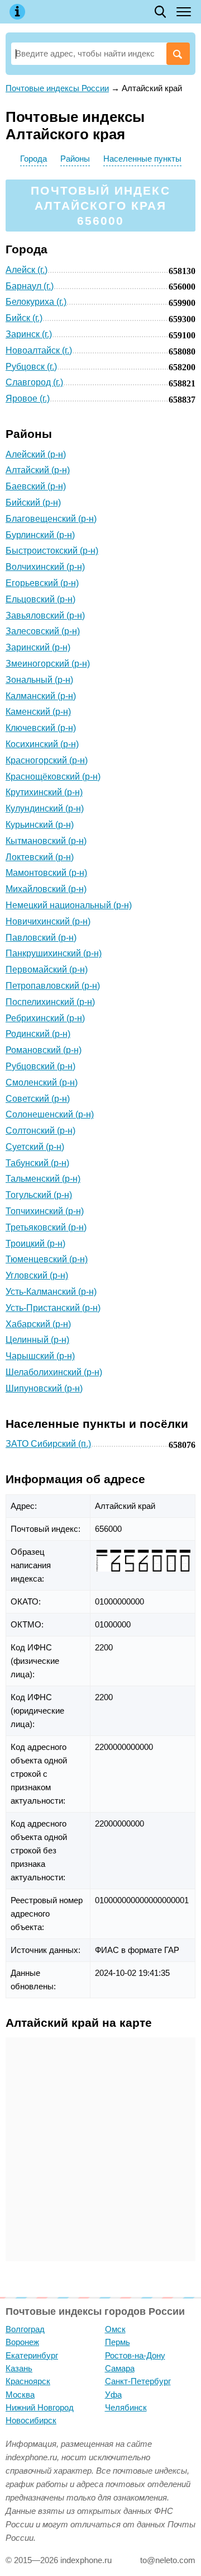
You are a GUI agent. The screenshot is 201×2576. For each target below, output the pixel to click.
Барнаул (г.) (30, 286)
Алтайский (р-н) (38, 470)
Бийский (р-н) (33, 503)
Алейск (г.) (27, 270)
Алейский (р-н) (36, 454)
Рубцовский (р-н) (40, 1066)
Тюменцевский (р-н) (47, 1259)
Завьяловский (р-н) (45, 615)
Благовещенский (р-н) (51, 519)
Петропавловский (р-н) (53, 986)
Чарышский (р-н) (40, 1356)
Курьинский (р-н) (40, 825)
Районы (75, 159)
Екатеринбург (32, 2355)
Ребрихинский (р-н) (45, 1018)
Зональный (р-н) (39, 680)
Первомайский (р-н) (47, 969)
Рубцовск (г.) (31, 367)
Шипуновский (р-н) (44, 1388)
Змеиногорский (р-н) (48, 664)
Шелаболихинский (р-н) (54, 1372)
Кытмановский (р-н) (46, 841)
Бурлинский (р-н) (40, 535)
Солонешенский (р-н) (50, 1114)
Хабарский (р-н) (38, 1324)
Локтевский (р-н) (40, 857)
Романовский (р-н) (44, 1050)
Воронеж (22, 2342)
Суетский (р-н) (35, 1147)
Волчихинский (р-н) (45, 567)
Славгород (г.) (34, 382)
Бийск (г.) (24, 318)
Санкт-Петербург (138, 2381)
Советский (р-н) (38, 1099)
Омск (115, 2329)
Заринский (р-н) (38, 647)
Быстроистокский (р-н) (52, 551)
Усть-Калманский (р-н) (51, 1292)
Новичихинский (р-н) (48, 921)
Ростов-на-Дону (135, 2355)
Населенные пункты (142, 159)
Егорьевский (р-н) (42, 583)
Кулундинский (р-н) (45, 808)
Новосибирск (31, 2420)
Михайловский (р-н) (46, 889)
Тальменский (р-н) (43, 1179)
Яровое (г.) (28, 398)
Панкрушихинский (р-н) (54, 953)
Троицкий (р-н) (35, 1244)
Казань (19, 2368)
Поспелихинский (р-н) (50, 1002)
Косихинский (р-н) (42, 744)
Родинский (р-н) (38, 1034)
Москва (20, 2395)
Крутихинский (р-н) (44, 792)
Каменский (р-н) (38, 712)
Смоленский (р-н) (42, 1082)
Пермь (118, 2342)
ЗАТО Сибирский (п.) (48, 1444)
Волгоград (25, 2329)
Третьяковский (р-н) (46, 1227)
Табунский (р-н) (37, 1163)
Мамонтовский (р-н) (46, 873)
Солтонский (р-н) (40, 1131)
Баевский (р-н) (36, 486)
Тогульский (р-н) (39, 1195)
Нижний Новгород (40, 2407)
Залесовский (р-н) (43, 631)
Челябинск (126, 2407)
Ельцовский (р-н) (40, 599)
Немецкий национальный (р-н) (69, 905)
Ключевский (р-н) (41, 728)
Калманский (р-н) (41, 696)
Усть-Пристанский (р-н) (53, 1308)
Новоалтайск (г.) (39, 350)
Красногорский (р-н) (47, 760)
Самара (120, 2368)
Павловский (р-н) (41, 938)
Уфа (113, 2395)
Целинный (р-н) (37, 1340)
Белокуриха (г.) (36, 302)
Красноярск (28, 2381)
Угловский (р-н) (37, 1275)
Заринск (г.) (29, 334)
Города (33, 159)
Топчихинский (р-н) (45, 1211)
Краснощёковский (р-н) (53, 777)
